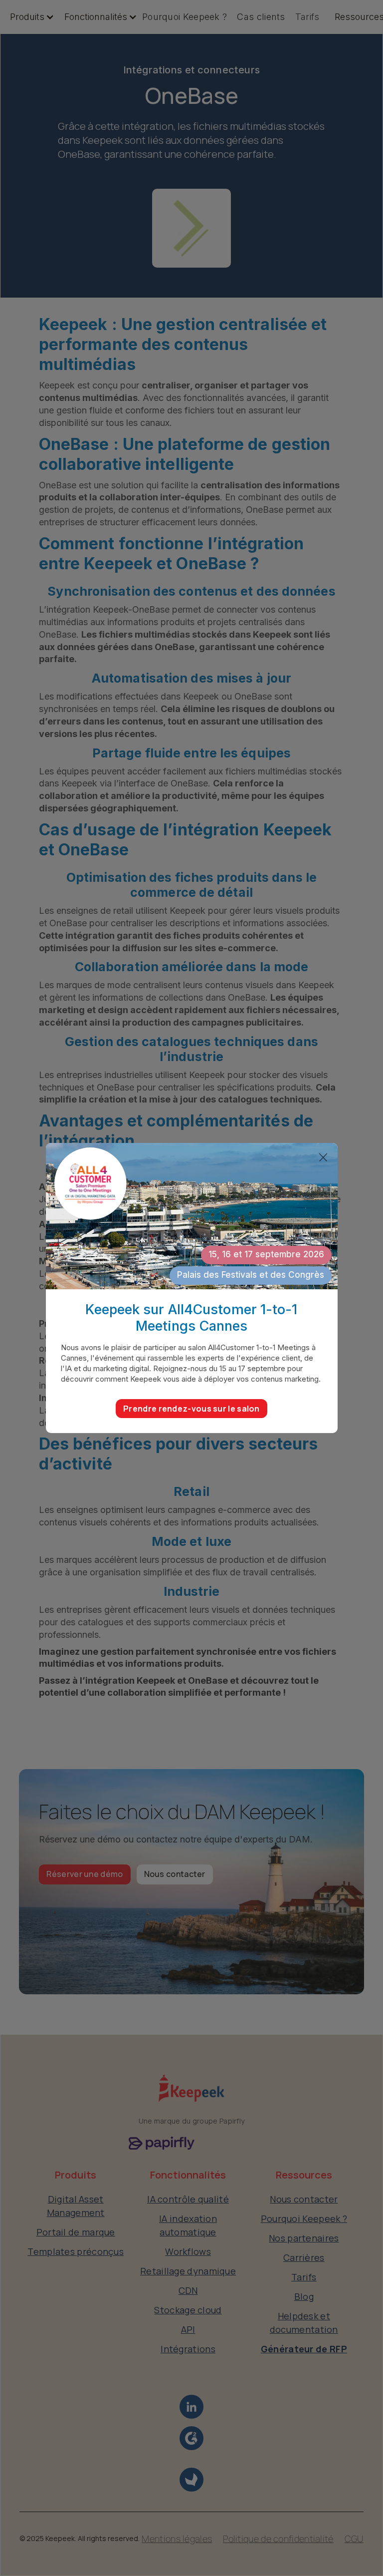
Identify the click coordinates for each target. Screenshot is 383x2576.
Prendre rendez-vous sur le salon (191, 1409)
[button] (27, 17)
